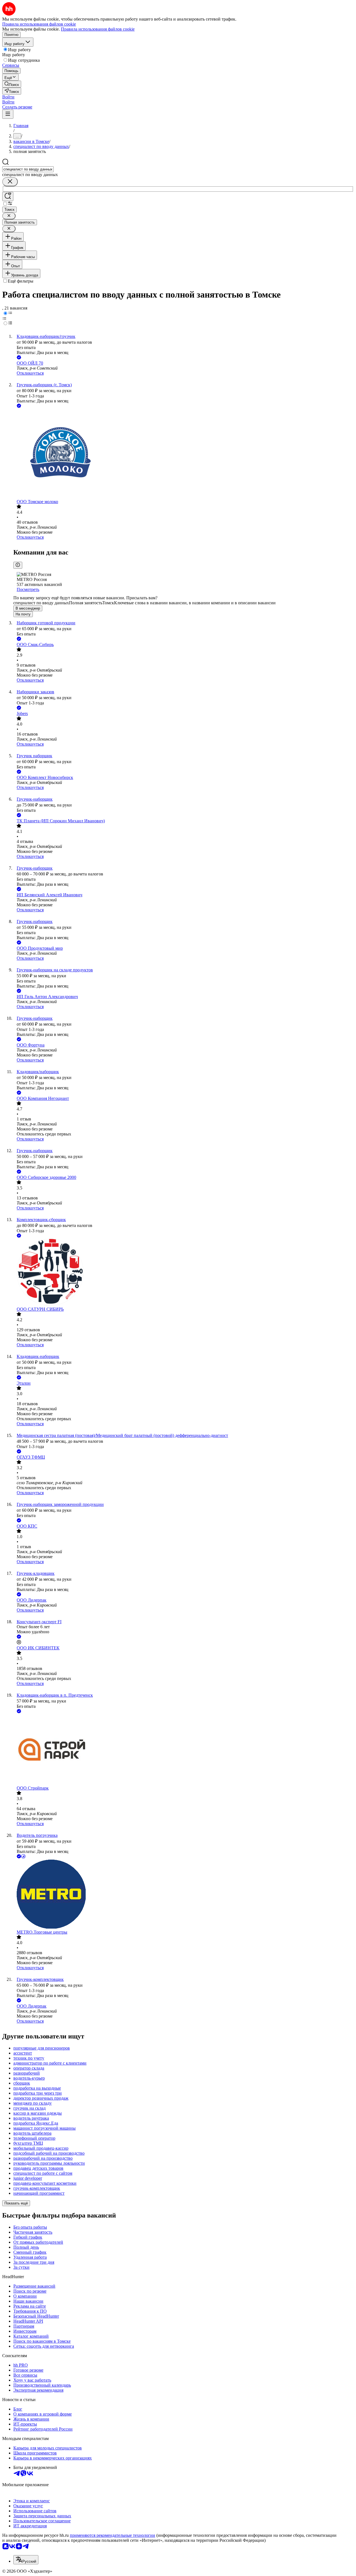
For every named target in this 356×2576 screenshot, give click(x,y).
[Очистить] (10, 182)
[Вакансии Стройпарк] (184, 1750)
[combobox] (28, 169)
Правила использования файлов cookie (98, 29)
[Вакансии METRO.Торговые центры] (184, 1895)
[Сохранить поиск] (8, 196)
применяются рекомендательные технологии (113, 2535)
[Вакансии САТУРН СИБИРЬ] (184, 1273)
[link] (12, 84)
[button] (8, 97)
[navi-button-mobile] (8, 114)
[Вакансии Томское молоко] (184, 454)
